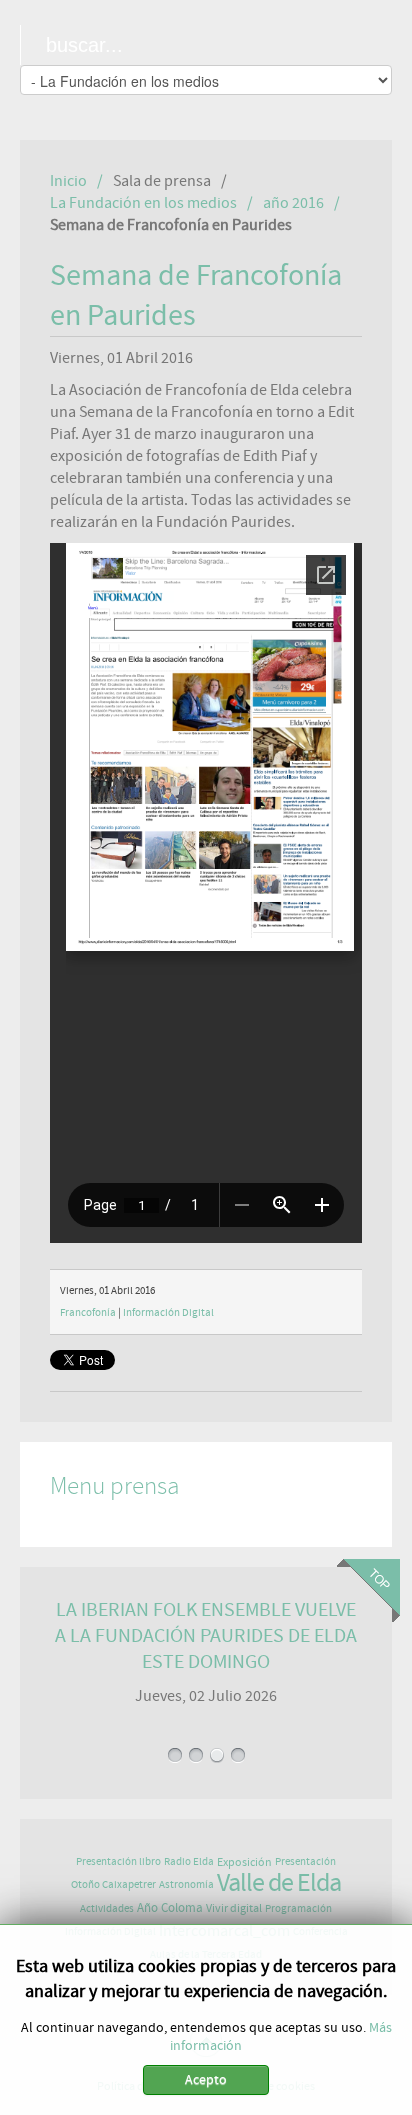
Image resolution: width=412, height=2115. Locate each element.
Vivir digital (234, 1908)
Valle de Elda (279, 1883)
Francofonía (88, 1312)
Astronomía (186, 1884)
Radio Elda (189, 1861)
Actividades (107, 1908)
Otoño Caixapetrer (113, 1884)
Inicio (68, 181)
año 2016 (293, 203)
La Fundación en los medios (143, 203)
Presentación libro (118, 1861)
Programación (298, 1908)
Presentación (305, 1861)
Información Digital (168, 1312)
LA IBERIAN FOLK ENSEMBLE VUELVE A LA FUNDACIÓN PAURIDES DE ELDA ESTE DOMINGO (206, 1635)
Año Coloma (170, 1908)
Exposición (244, 1862)
